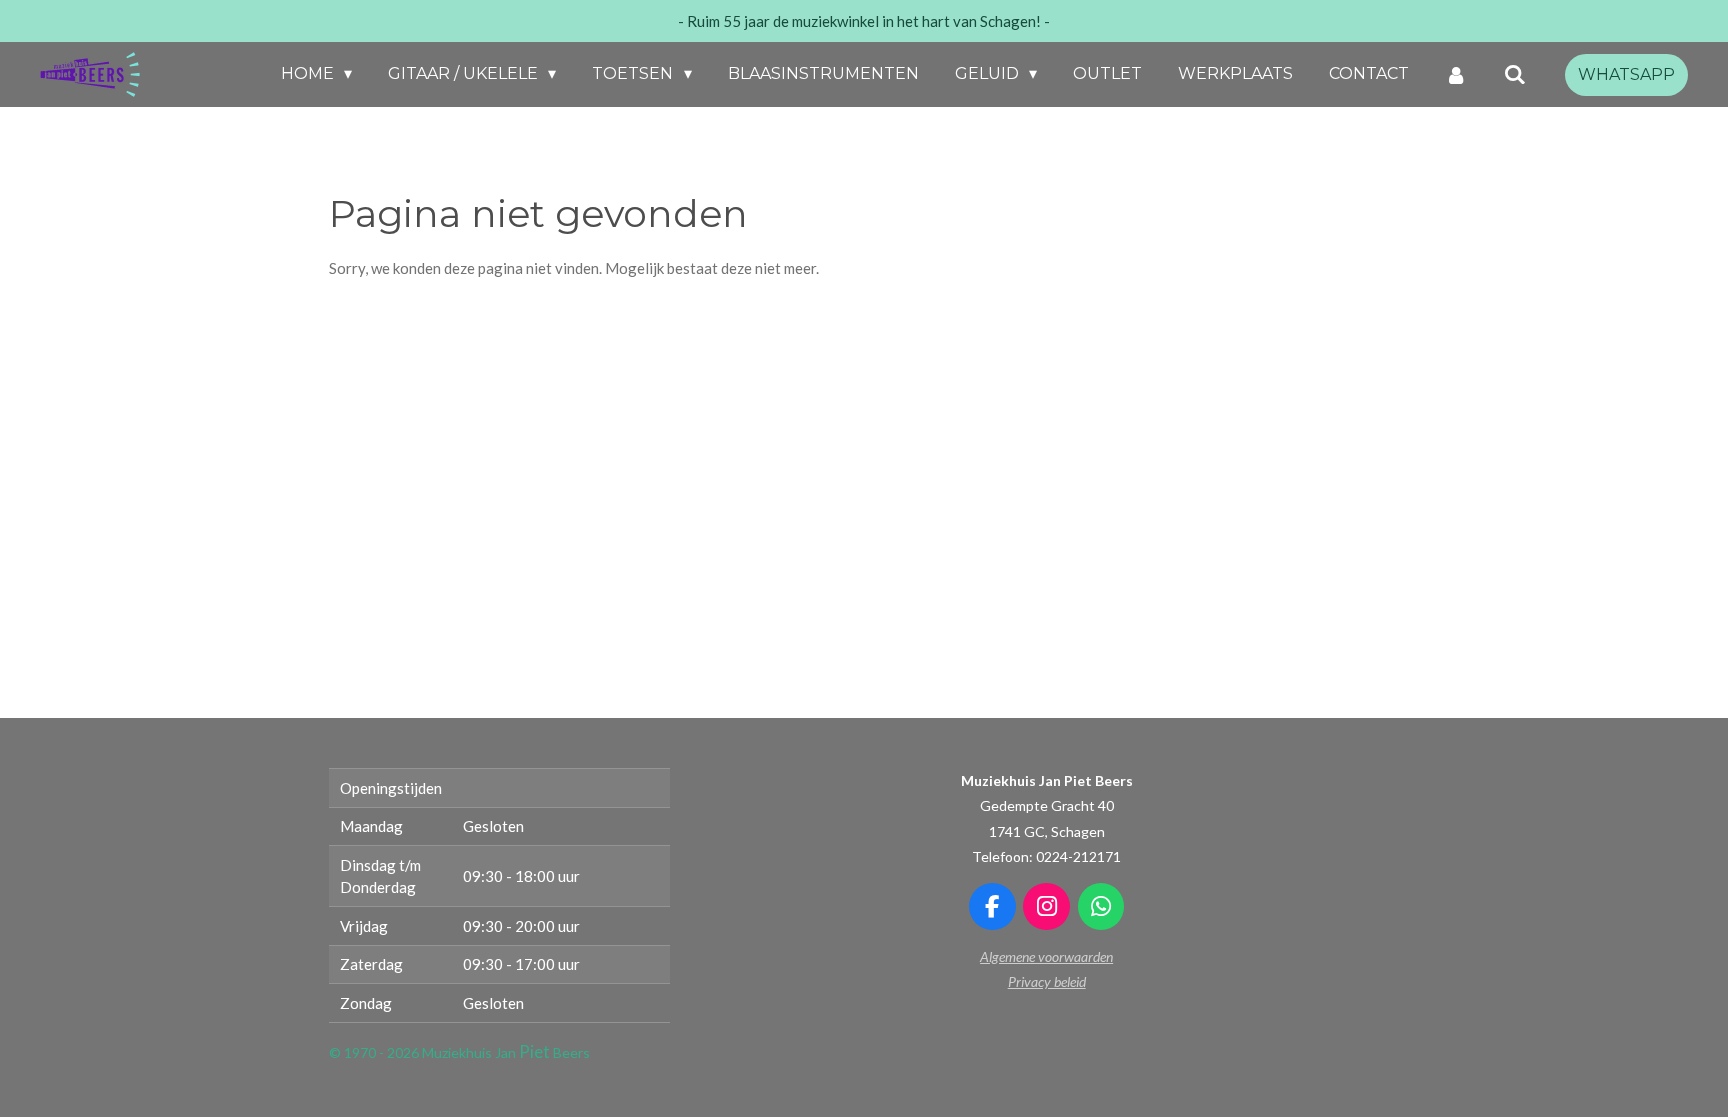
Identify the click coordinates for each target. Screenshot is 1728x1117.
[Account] (1456, 74)
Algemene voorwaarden (1046, 956)
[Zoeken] (1515, 74)
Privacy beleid (1047, 981)
